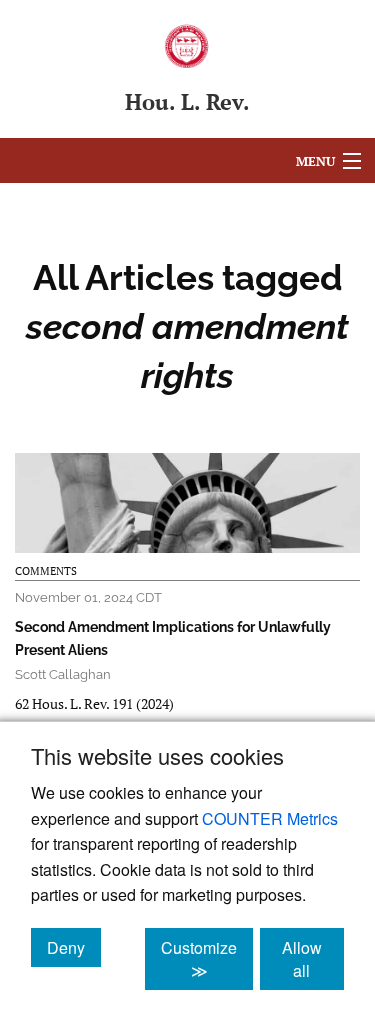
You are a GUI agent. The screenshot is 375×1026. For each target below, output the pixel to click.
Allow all (313, 959)
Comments (46, 571)
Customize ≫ (207, 959)
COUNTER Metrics (270, 818)
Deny (74, 947)
